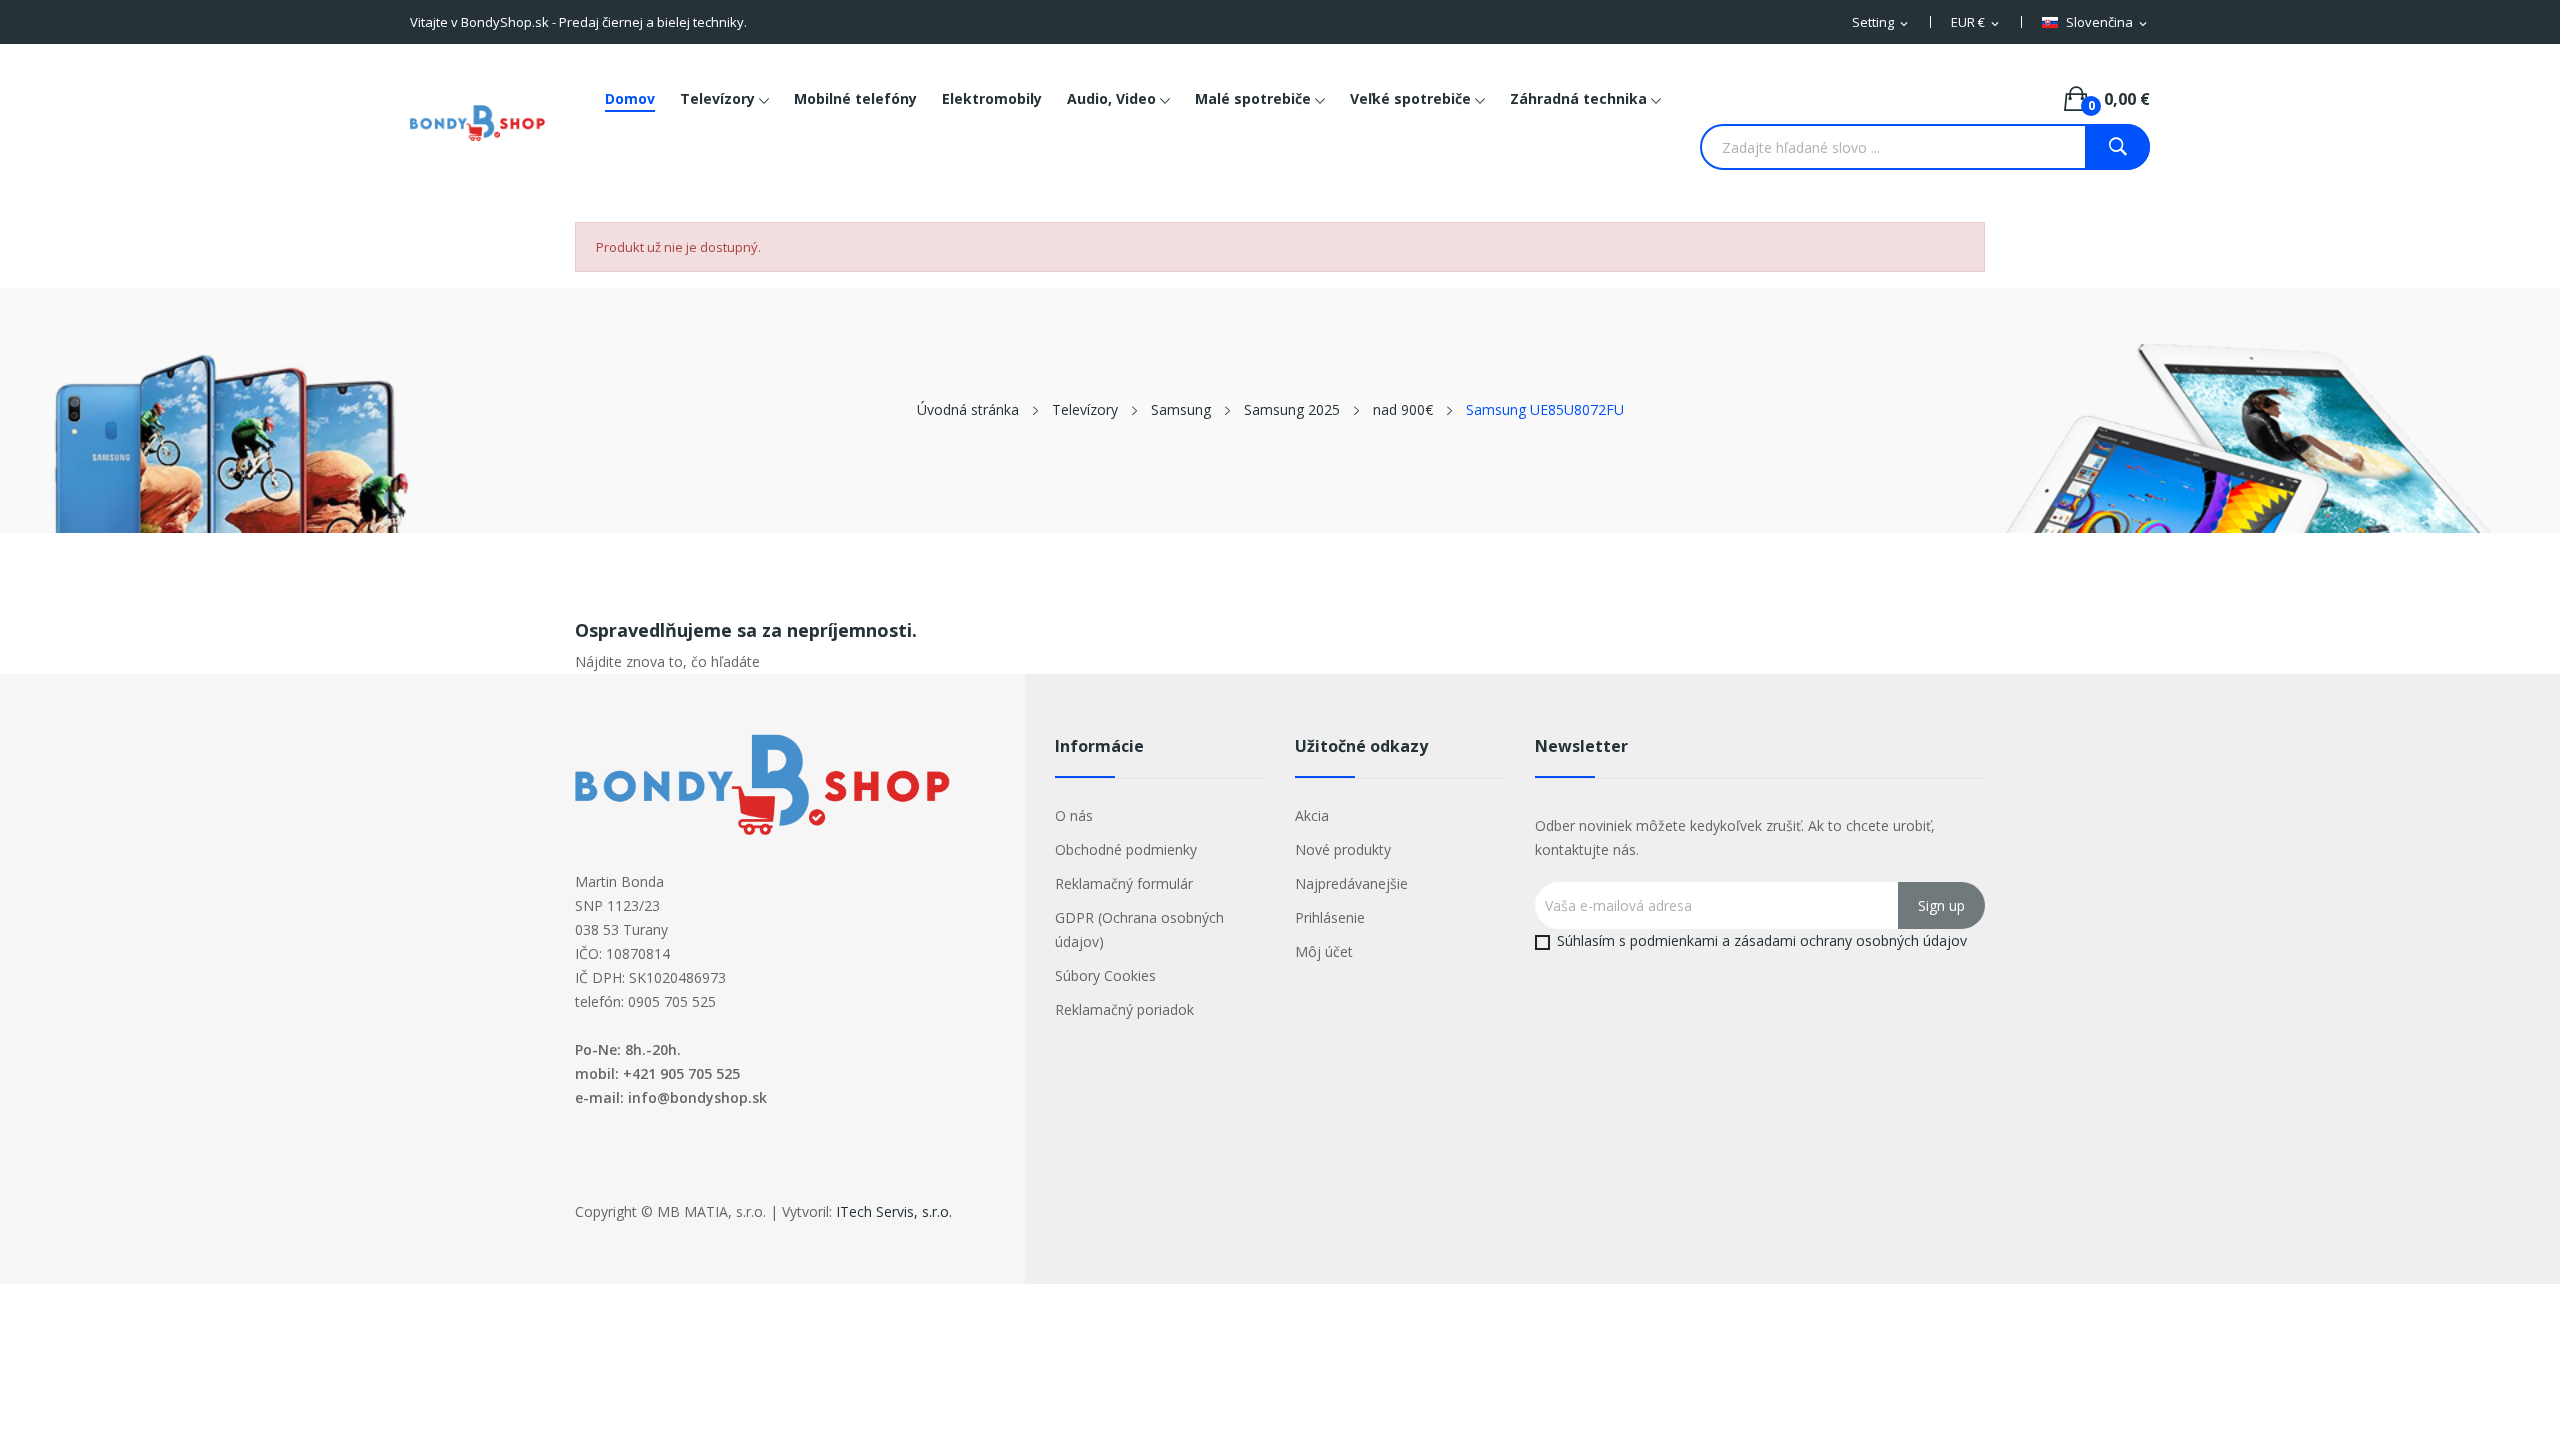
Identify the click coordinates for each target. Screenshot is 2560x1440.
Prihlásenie (1330, 917)
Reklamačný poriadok (1124, 1009)
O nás (1074, 815)
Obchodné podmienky (1126, 849)
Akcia (1312, 815)
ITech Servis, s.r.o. (894, 1211)
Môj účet (1324, 951)
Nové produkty (1343, 849)
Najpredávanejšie (1351, 883)
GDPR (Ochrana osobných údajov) (1139, 929)
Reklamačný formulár (1124, 883)
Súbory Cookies (1105, 975)
